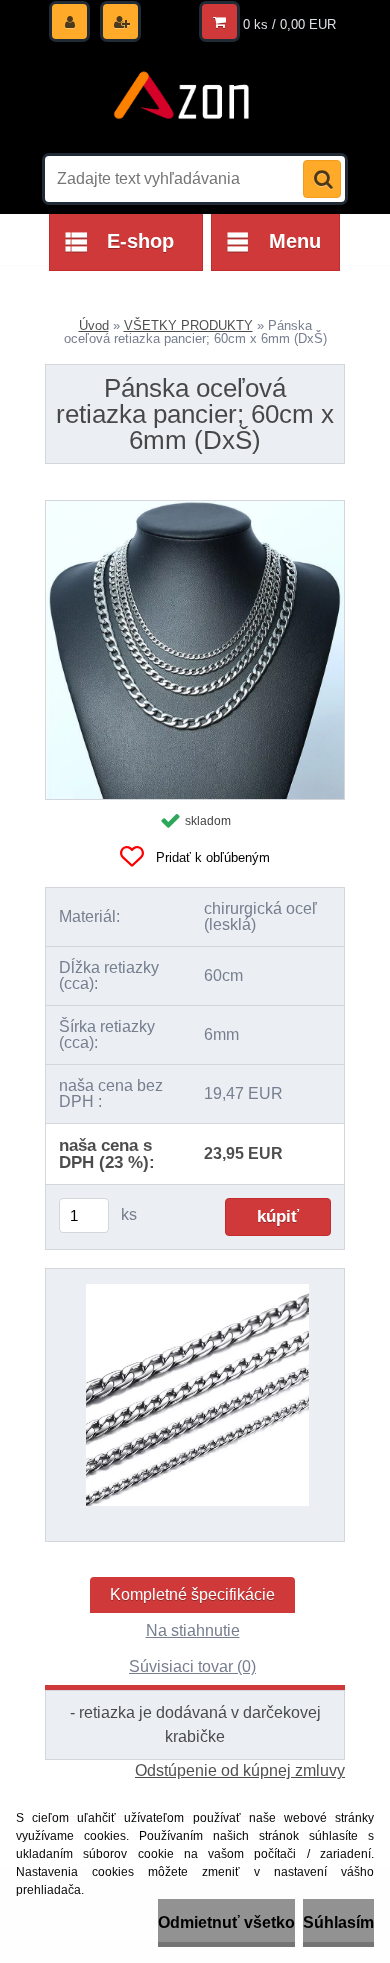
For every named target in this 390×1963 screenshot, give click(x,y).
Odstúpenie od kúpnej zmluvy (240, 1770)
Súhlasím (338, 1922)
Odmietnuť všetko (226, 1922)
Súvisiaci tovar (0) (192, 1666)
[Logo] (182, 98)
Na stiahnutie (193, 1630)
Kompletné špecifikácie (192, 1594)
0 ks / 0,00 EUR (289, 24)
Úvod (94, 325)
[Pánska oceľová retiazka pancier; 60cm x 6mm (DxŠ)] (195, 508)
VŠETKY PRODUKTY (188, 325)
